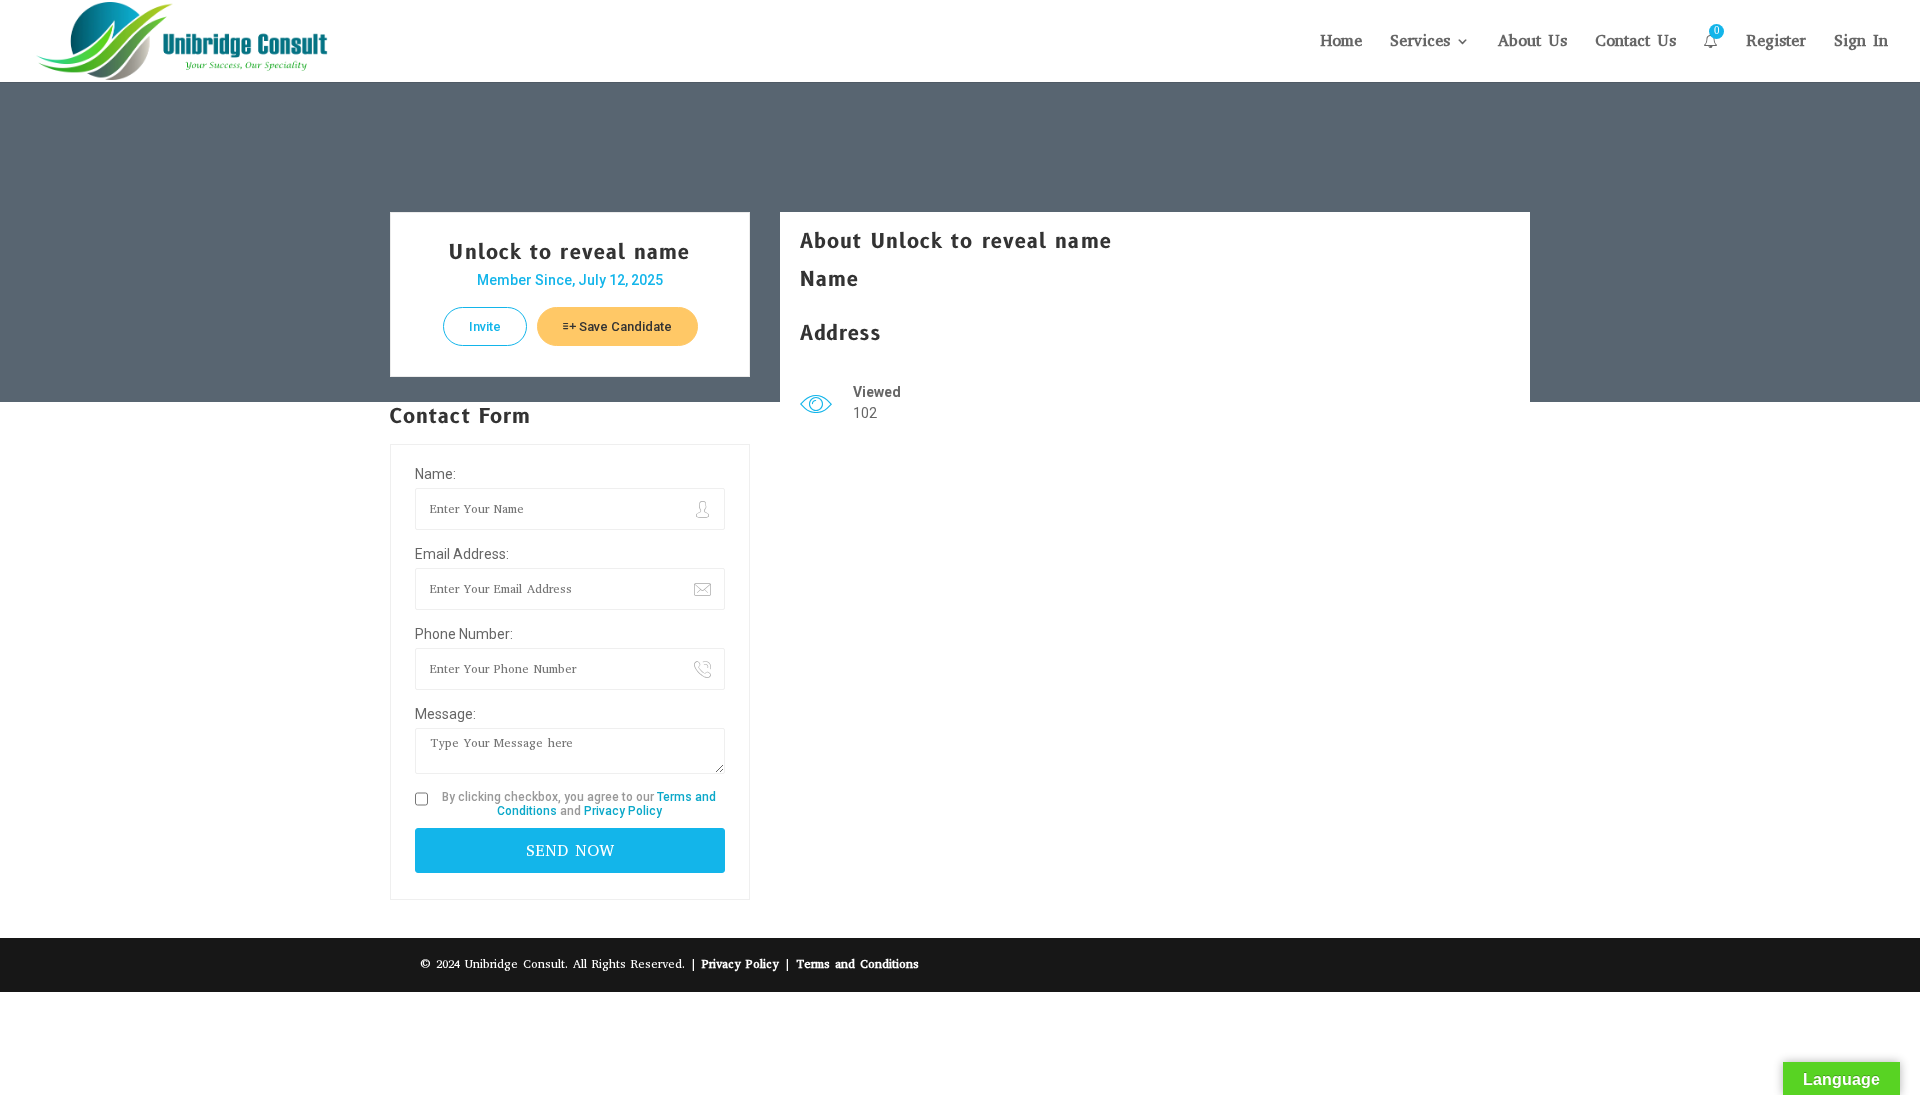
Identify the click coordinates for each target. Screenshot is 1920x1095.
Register (1776, 42)
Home (1341, 42)
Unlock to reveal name (569, 253)
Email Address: (462, 554)
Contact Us (1635, 42)
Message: (445, 714)
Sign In (1861, 42)
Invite (485, 326)
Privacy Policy (623, 811)
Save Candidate (624, 326)
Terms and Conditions (857, 964)
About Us (1532, 42)
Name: (435, 474)
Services (1420, 42)
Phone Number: (464, 634)
